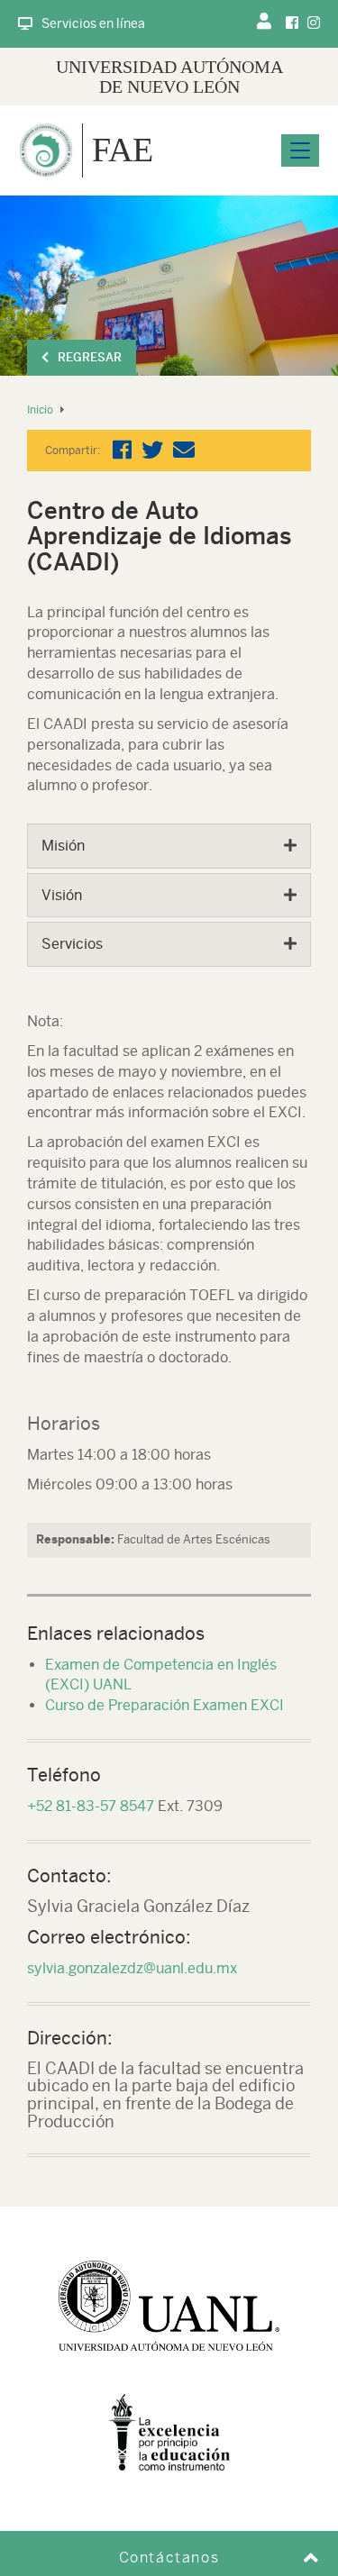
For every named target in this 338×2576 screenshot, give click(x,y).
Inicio (40, 410)
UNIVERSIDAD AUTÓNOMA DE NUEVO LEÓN (169, 77)
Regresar (90, 357)
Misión (63, 846)
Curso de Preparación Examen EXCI (164, 1705)
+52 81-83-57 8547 (91, 1806)
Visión (62, 895)
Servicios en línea (93, 23)
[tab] (169, 846)
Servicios (72, 944)
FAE (123, 150)
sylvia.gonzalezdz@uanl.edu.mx (132, 1968)
